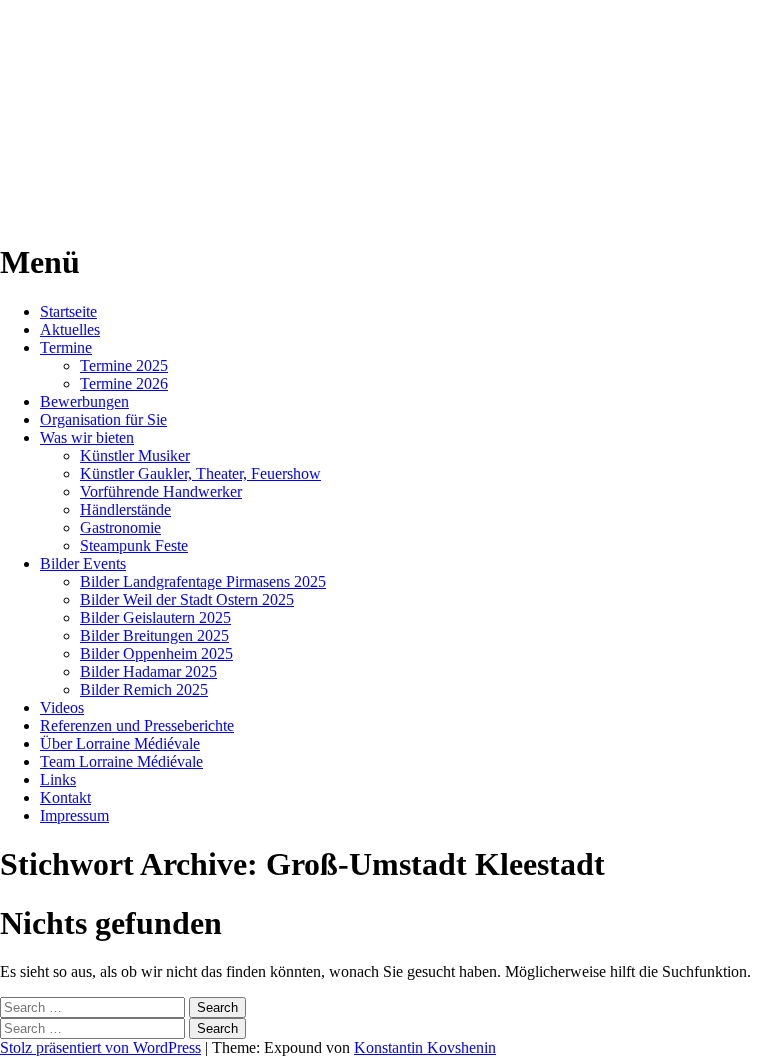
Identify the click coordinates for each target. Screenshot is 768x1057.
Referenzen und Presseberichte (137, 725)
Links (58, 779)
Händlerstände (125, 509)
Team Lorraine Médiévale (121, 761)
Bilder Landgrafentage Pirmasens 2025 (203, 581)
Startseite (68, 311)
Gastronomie (120, 527)
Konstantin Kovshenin (425, 1047)
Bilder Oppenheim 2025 (156, 653)
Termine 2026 (124, 383)
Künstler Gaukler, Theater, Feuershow (200, 473)
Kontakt (65, 797)
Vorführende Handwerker (161, 491)
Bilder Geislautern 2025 (155, 617)
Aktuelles (70, 329)
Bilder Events (83, 563)
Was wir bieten (87, 437)
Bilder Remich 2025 (144, 689)
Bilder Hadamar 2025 (148, 671)
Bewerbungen (84, 401)
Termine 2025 (124, 365)
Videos (62, 707)
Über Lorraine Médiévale (120, 743)
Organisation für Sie (103, 419)
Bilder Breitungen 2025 (154, 635)
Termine (66, 347)
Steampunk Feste (134, 545)
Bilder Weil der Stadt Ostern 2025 (187, 599)
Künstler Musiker (135, 455)
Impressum (74, 815)
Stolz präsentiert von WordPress (100, 1047)
